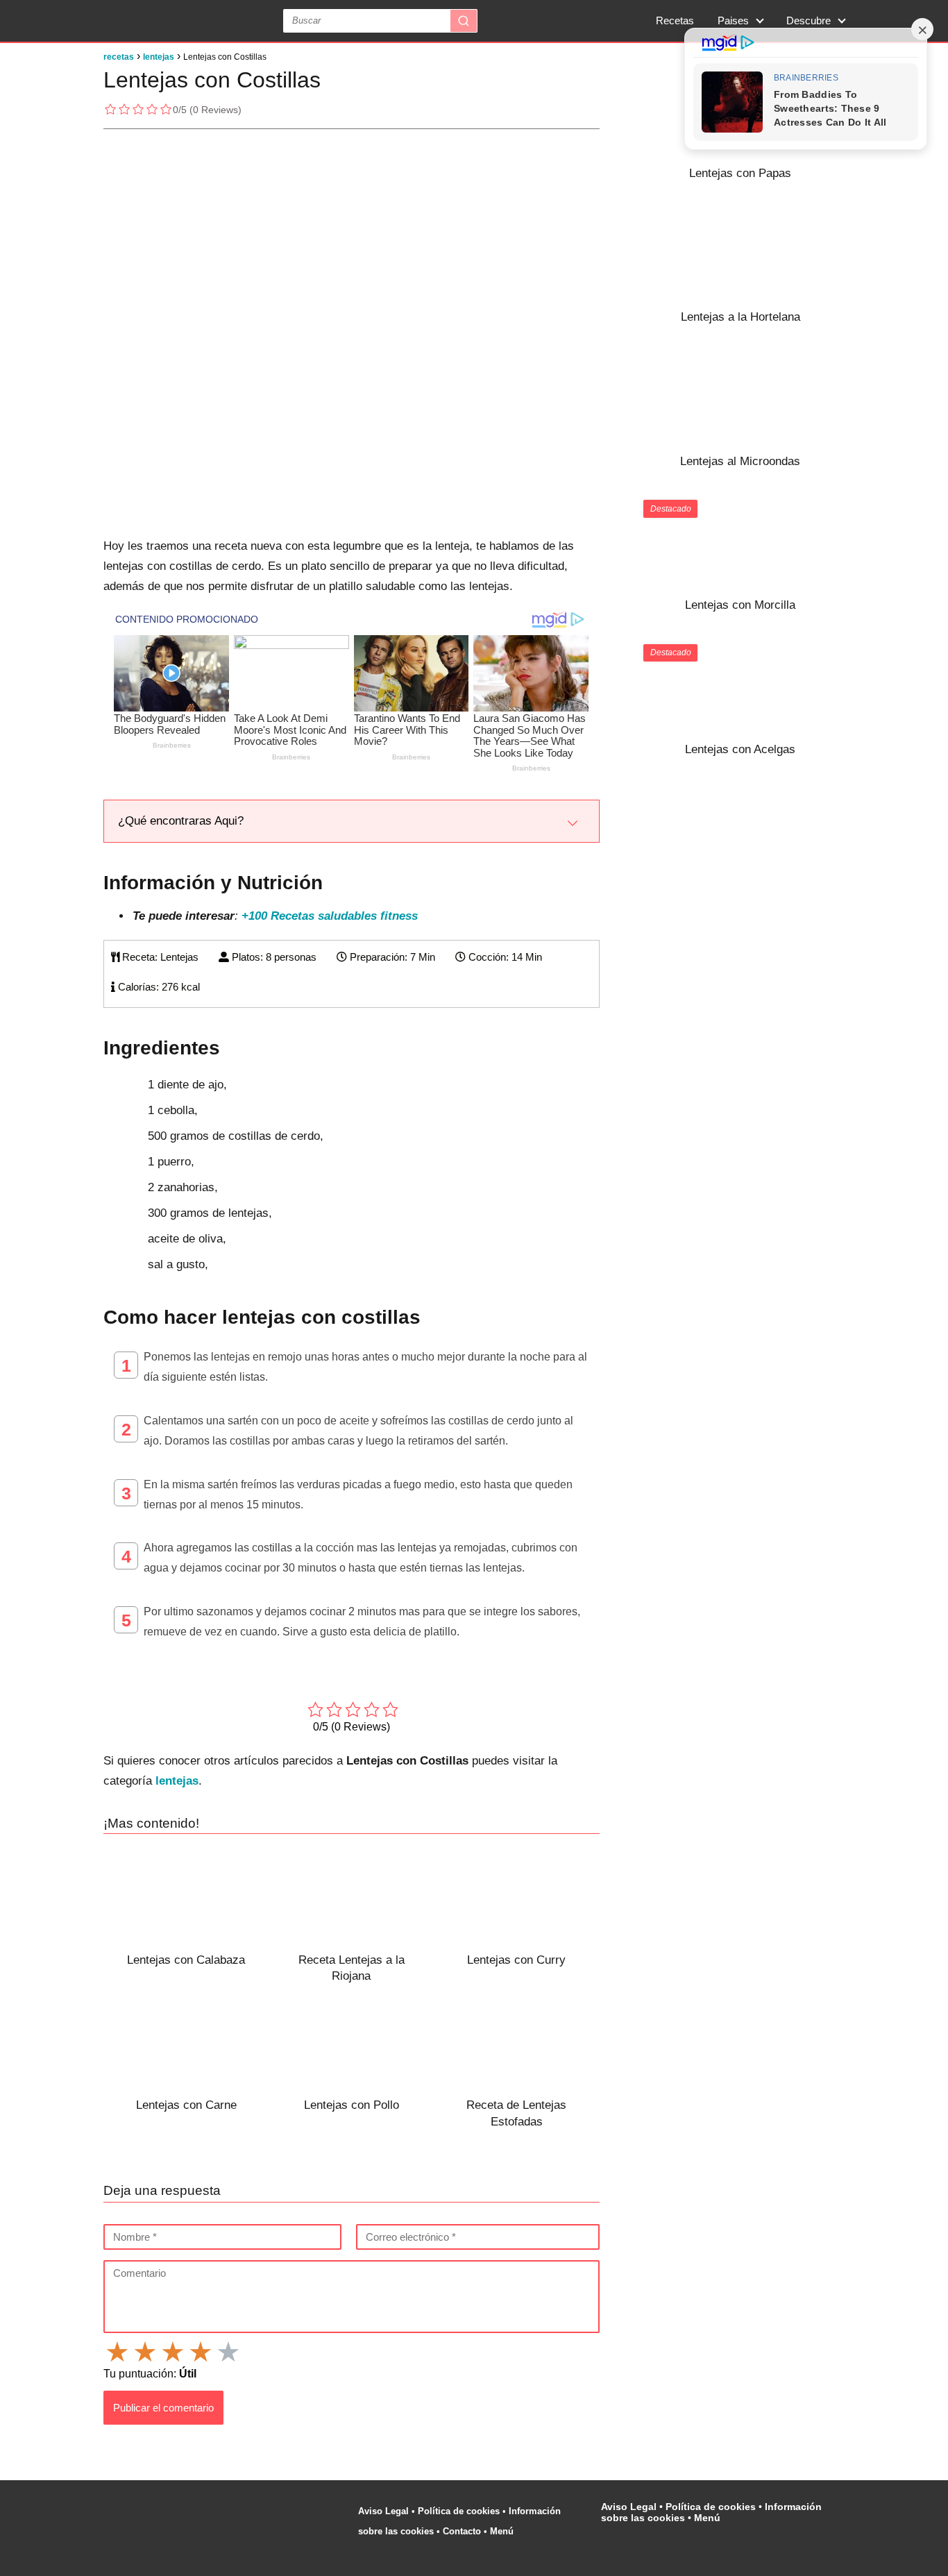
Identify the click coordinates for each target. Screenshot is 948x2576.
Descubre (809, 20)
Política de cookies (459, 2511)
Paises (733, 20)
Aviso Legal (383, 2511)
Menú (503, 2531)
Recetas (675, 20)
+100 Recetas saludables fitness (330, 916)
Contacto (462, 2531)
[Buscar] (464, 21)
